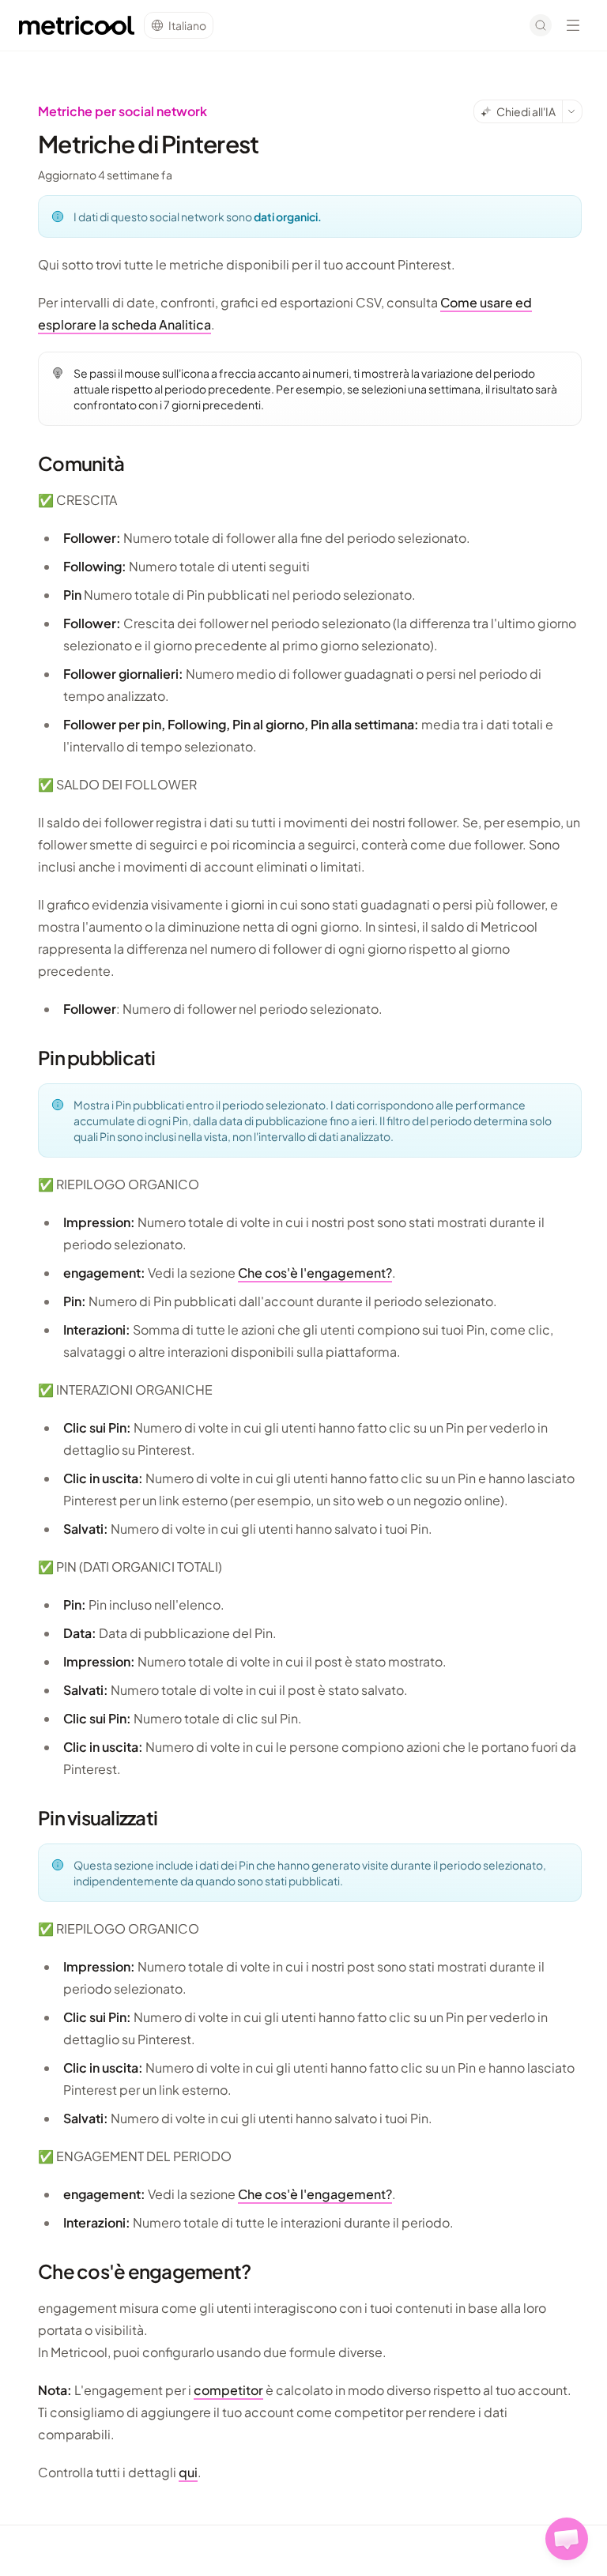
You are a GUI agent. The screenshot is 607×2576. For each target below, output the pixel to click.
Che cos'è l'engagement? (315, 1273)
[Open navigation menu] (573, 25)
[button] (567, 2539)
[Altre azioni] (572, 111)
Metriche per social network (123, 111)
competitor (228, 2390)
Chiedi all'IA (526, 111)
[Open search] (541, 25)
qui (188, 2472)
